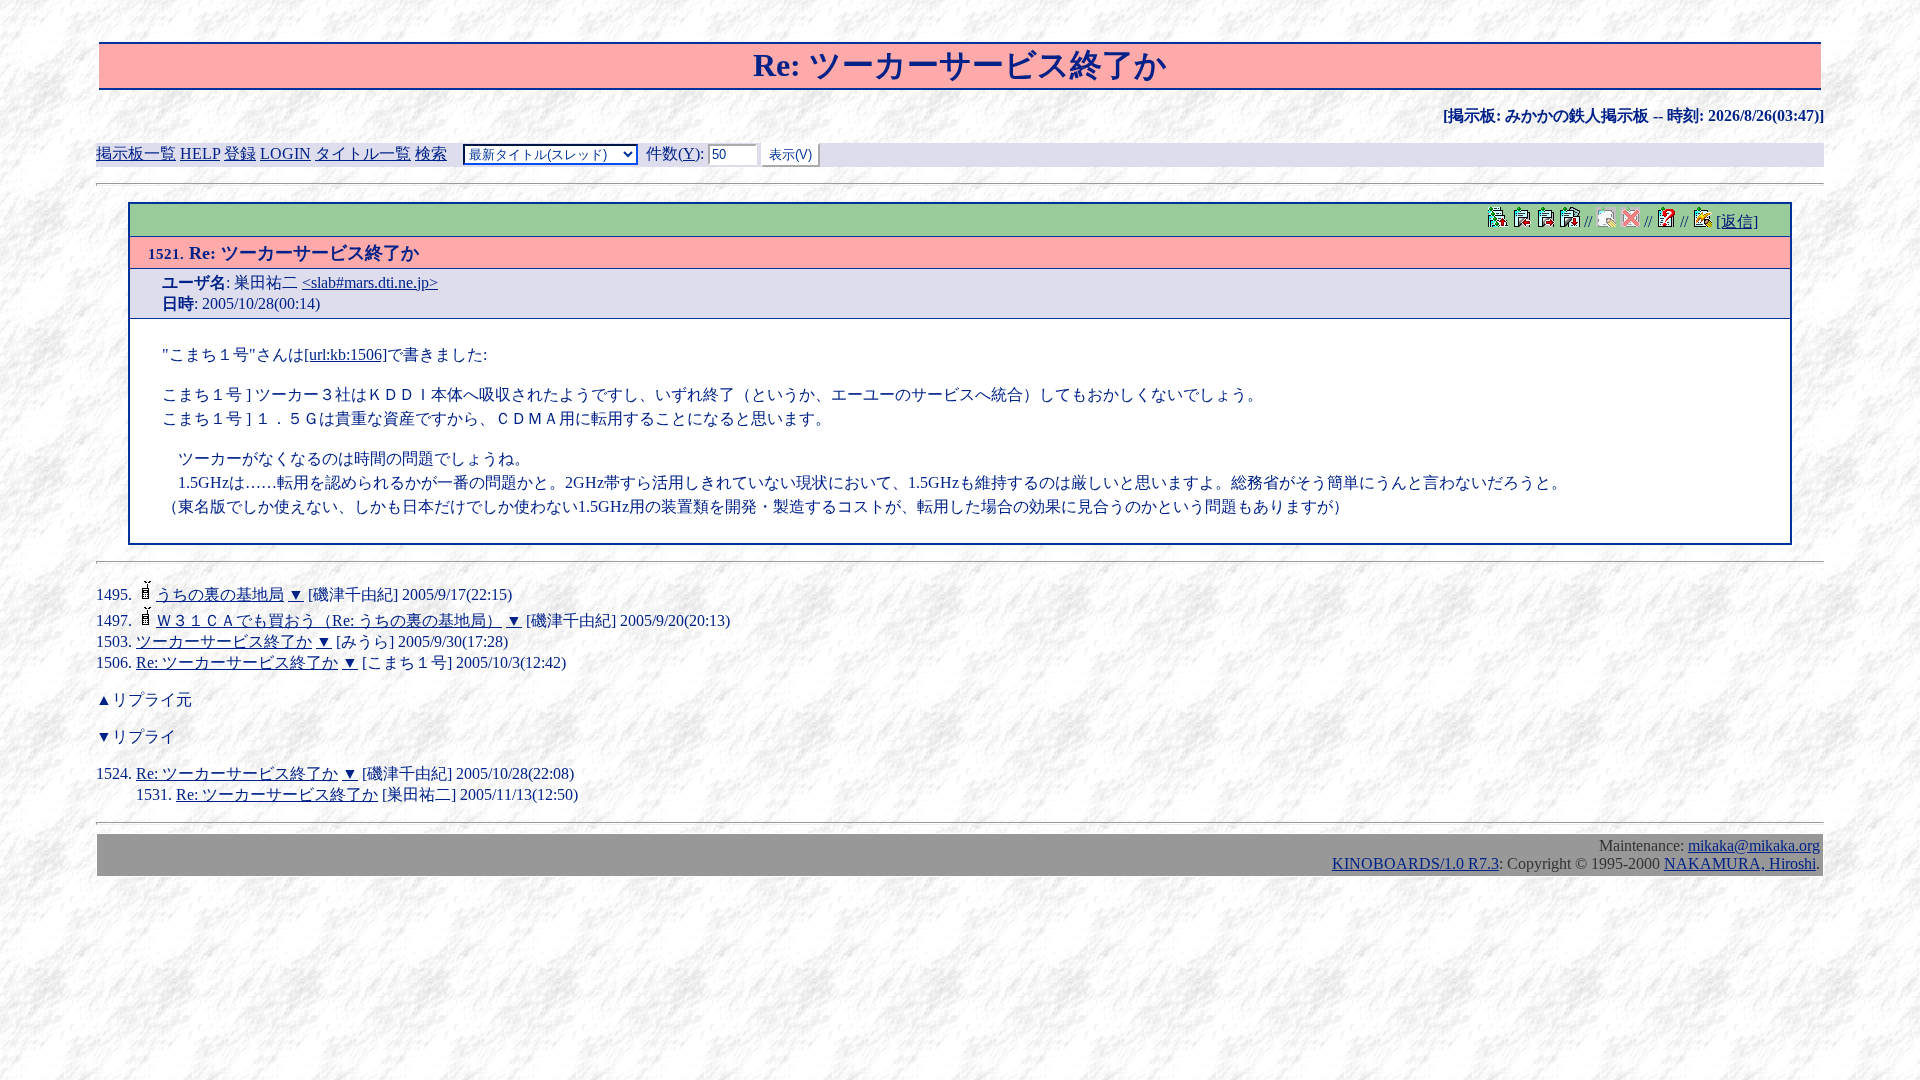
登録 (240, 153)
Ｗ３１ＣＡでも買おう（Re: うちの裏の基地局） (329, 620)
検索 (431, 153)
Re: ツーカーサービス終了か (237, 662)
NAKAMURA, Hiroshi (1740, 863)
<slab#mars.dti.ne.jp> (370, 282)
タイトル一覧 (363, 153)
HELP (200, 153)
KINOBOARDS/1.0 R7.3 (1415, 863)
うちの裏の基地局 (220, 594)
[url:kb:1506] (345, 354)
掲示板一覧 (136, 153)
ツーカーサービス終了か (224, 641)
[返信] (1737, 221)
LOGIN (285, 153)
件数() (673, 153)
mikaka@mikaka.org (1754, 845)
